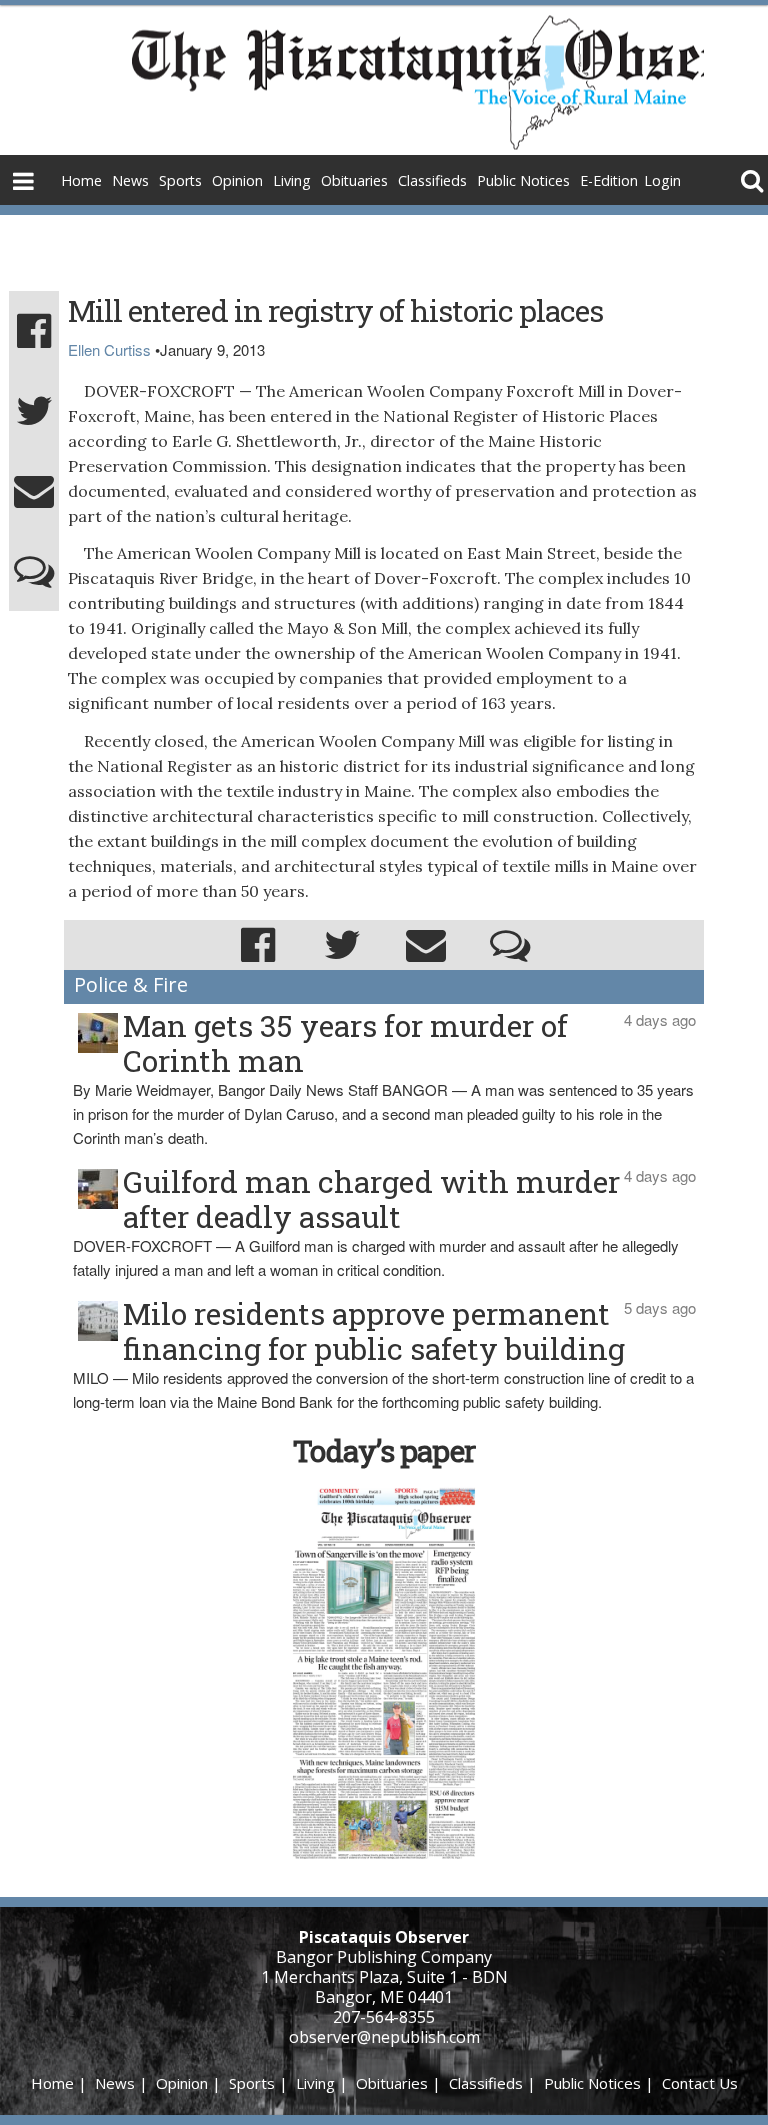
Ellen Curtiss (109, 349)
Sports (180, 180)
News (130, 180)
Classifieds (432, 180)
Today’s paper (384, 1450)
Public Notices (523, 180)
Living (292, 180)
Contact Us (700, 2083)
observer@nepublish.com (384, 2037)
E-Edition (609, 180)
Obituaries (354, 180)
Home (81, 180)
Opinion (237, 180)
